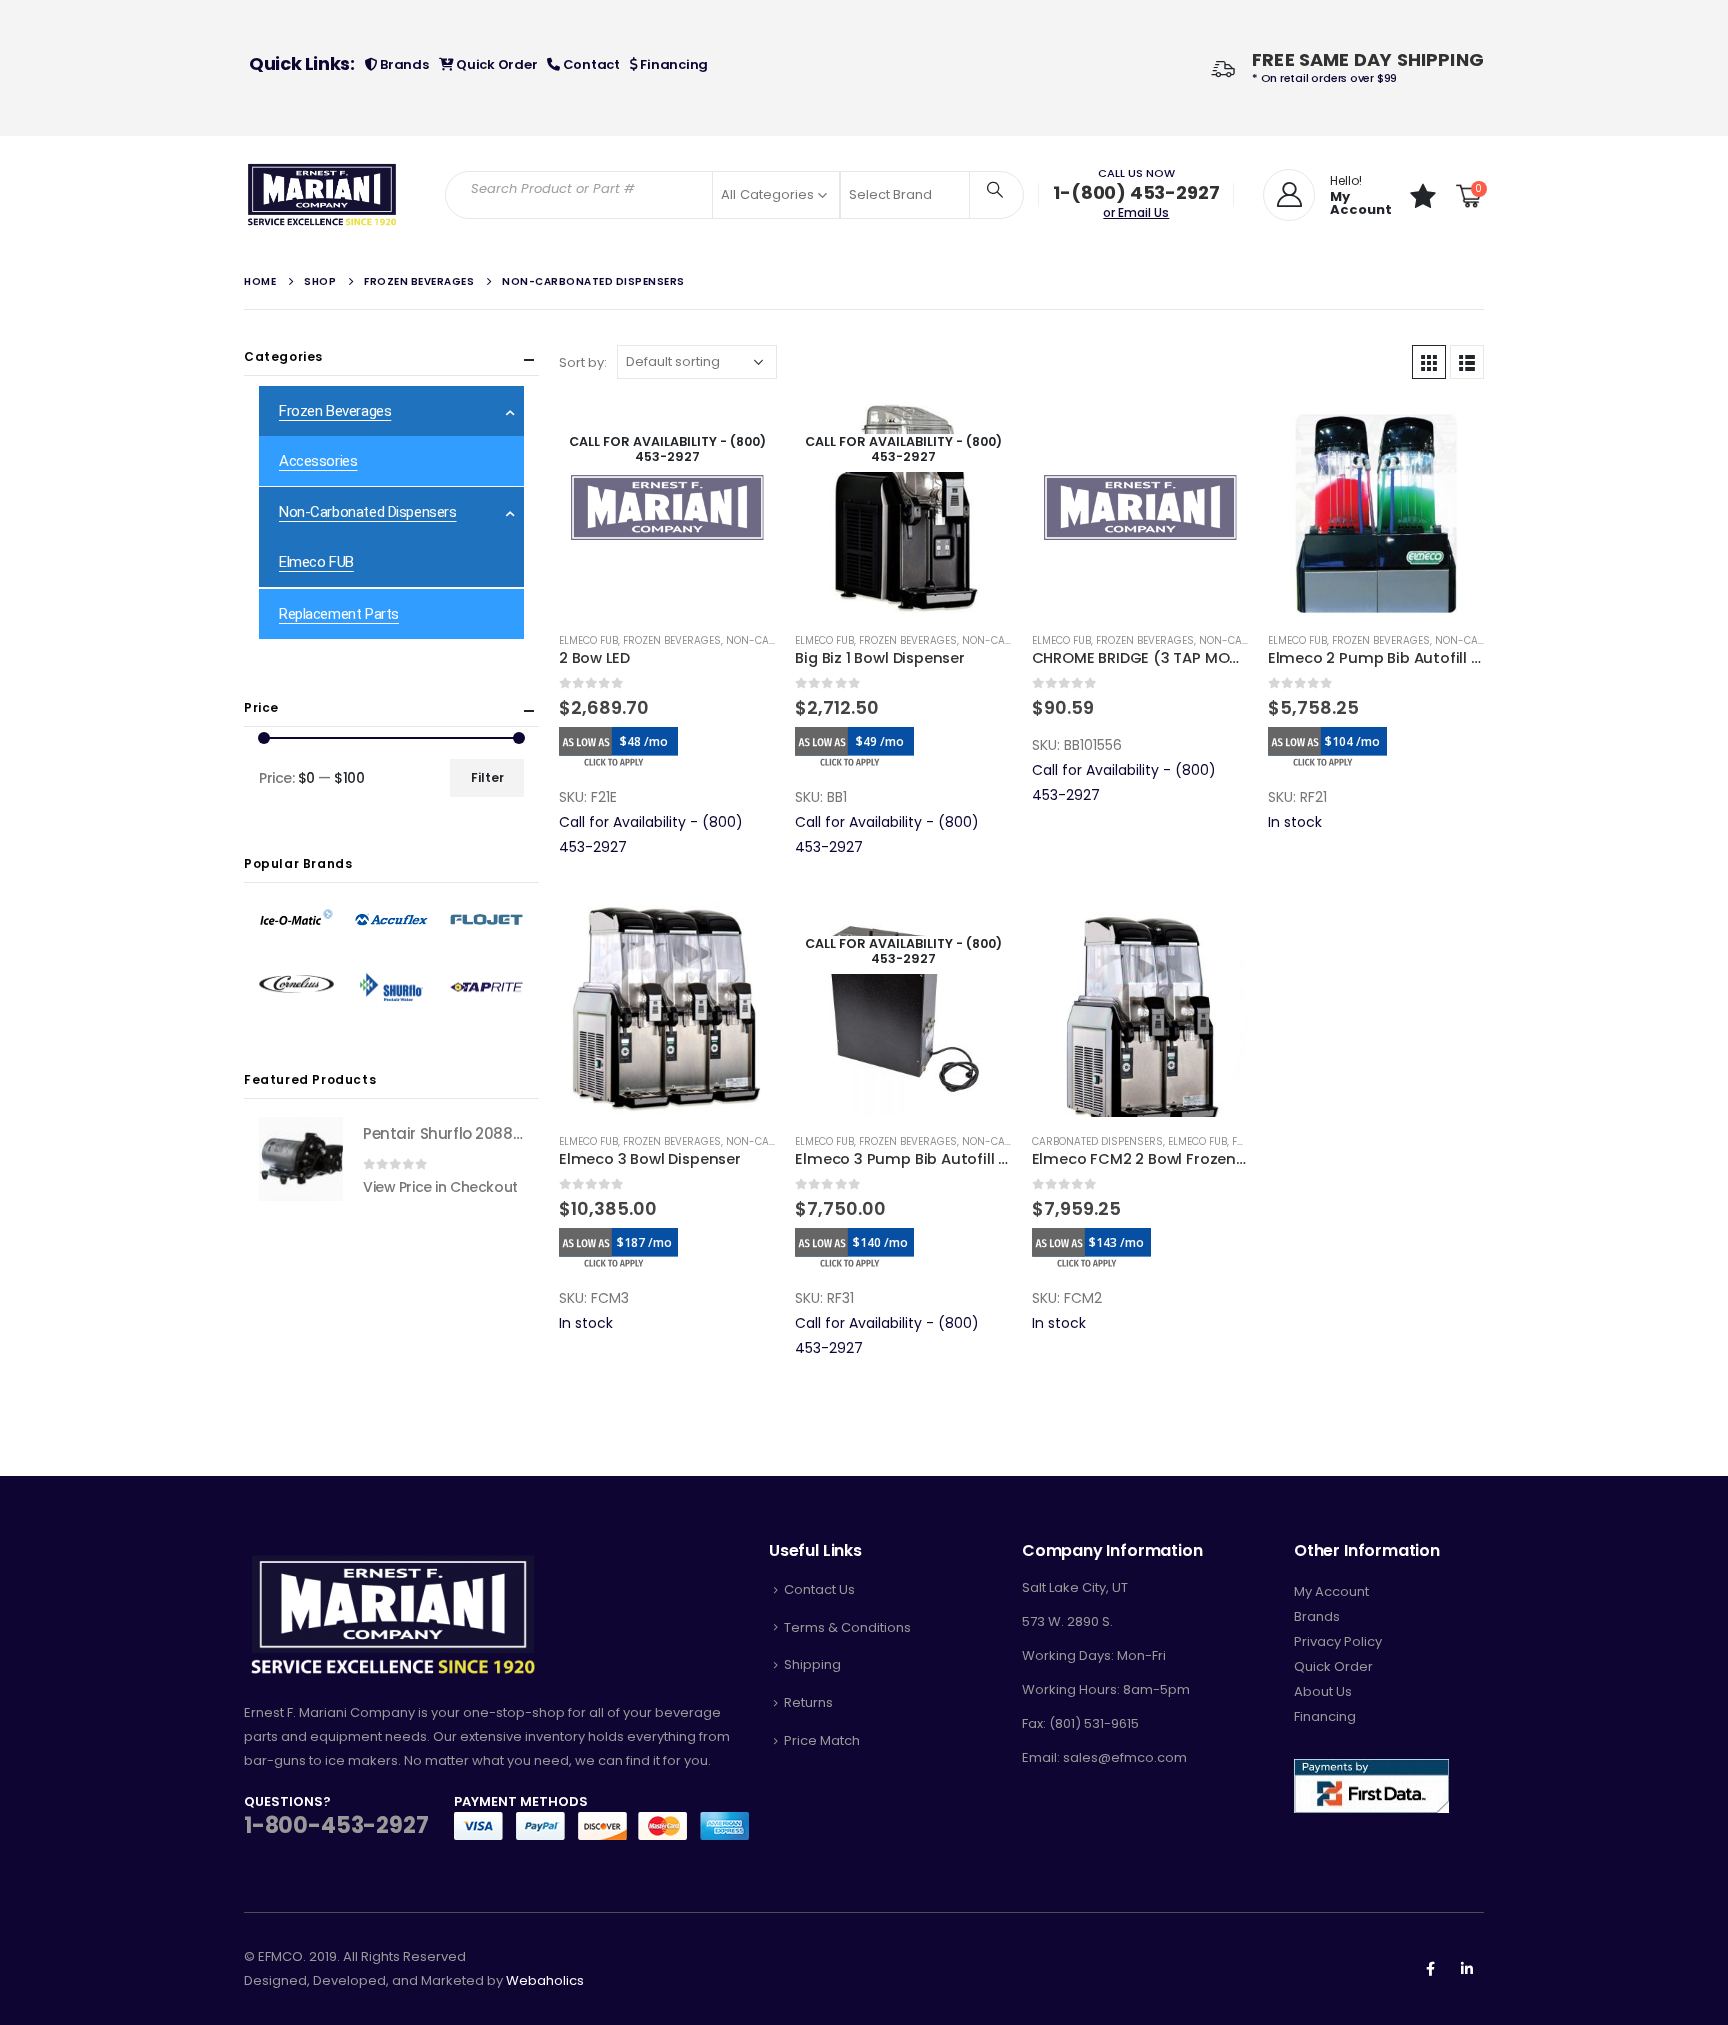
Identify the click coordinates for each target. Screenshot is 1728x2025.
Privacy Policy (1338, 1641)
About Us (1323, 1691)
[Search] (995, 189)
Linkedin (1467, 1969)
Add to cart (1215, 432)
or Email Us (1136, 212)
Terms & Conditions (847, 1627)
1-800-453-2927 (336, 1825)
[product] (1140, 507)
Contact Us (819, 1589)
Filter (487, 777)
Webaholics (545, 1980)
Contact (590, 64)
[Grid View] (1429, 362)
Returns (808, 1702)
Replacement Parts (339, 614)
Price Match (822, 1740)
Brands (402, 64)
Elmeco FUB (588, 640)
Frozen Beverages (672, 640)
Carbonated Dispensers (1097, 1141)
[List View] (1467, 362)
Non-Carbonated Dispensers (368, 512)
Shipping (812, 1664)
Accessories (318, 461)
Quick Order (495, 64)
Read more (742, 432)
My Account (1331, 1591)
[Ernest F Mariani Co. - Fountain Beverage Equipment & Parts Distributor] (322, 195)
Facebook (1430, 1969)
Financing (673, 64)
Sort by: (583, 362)
